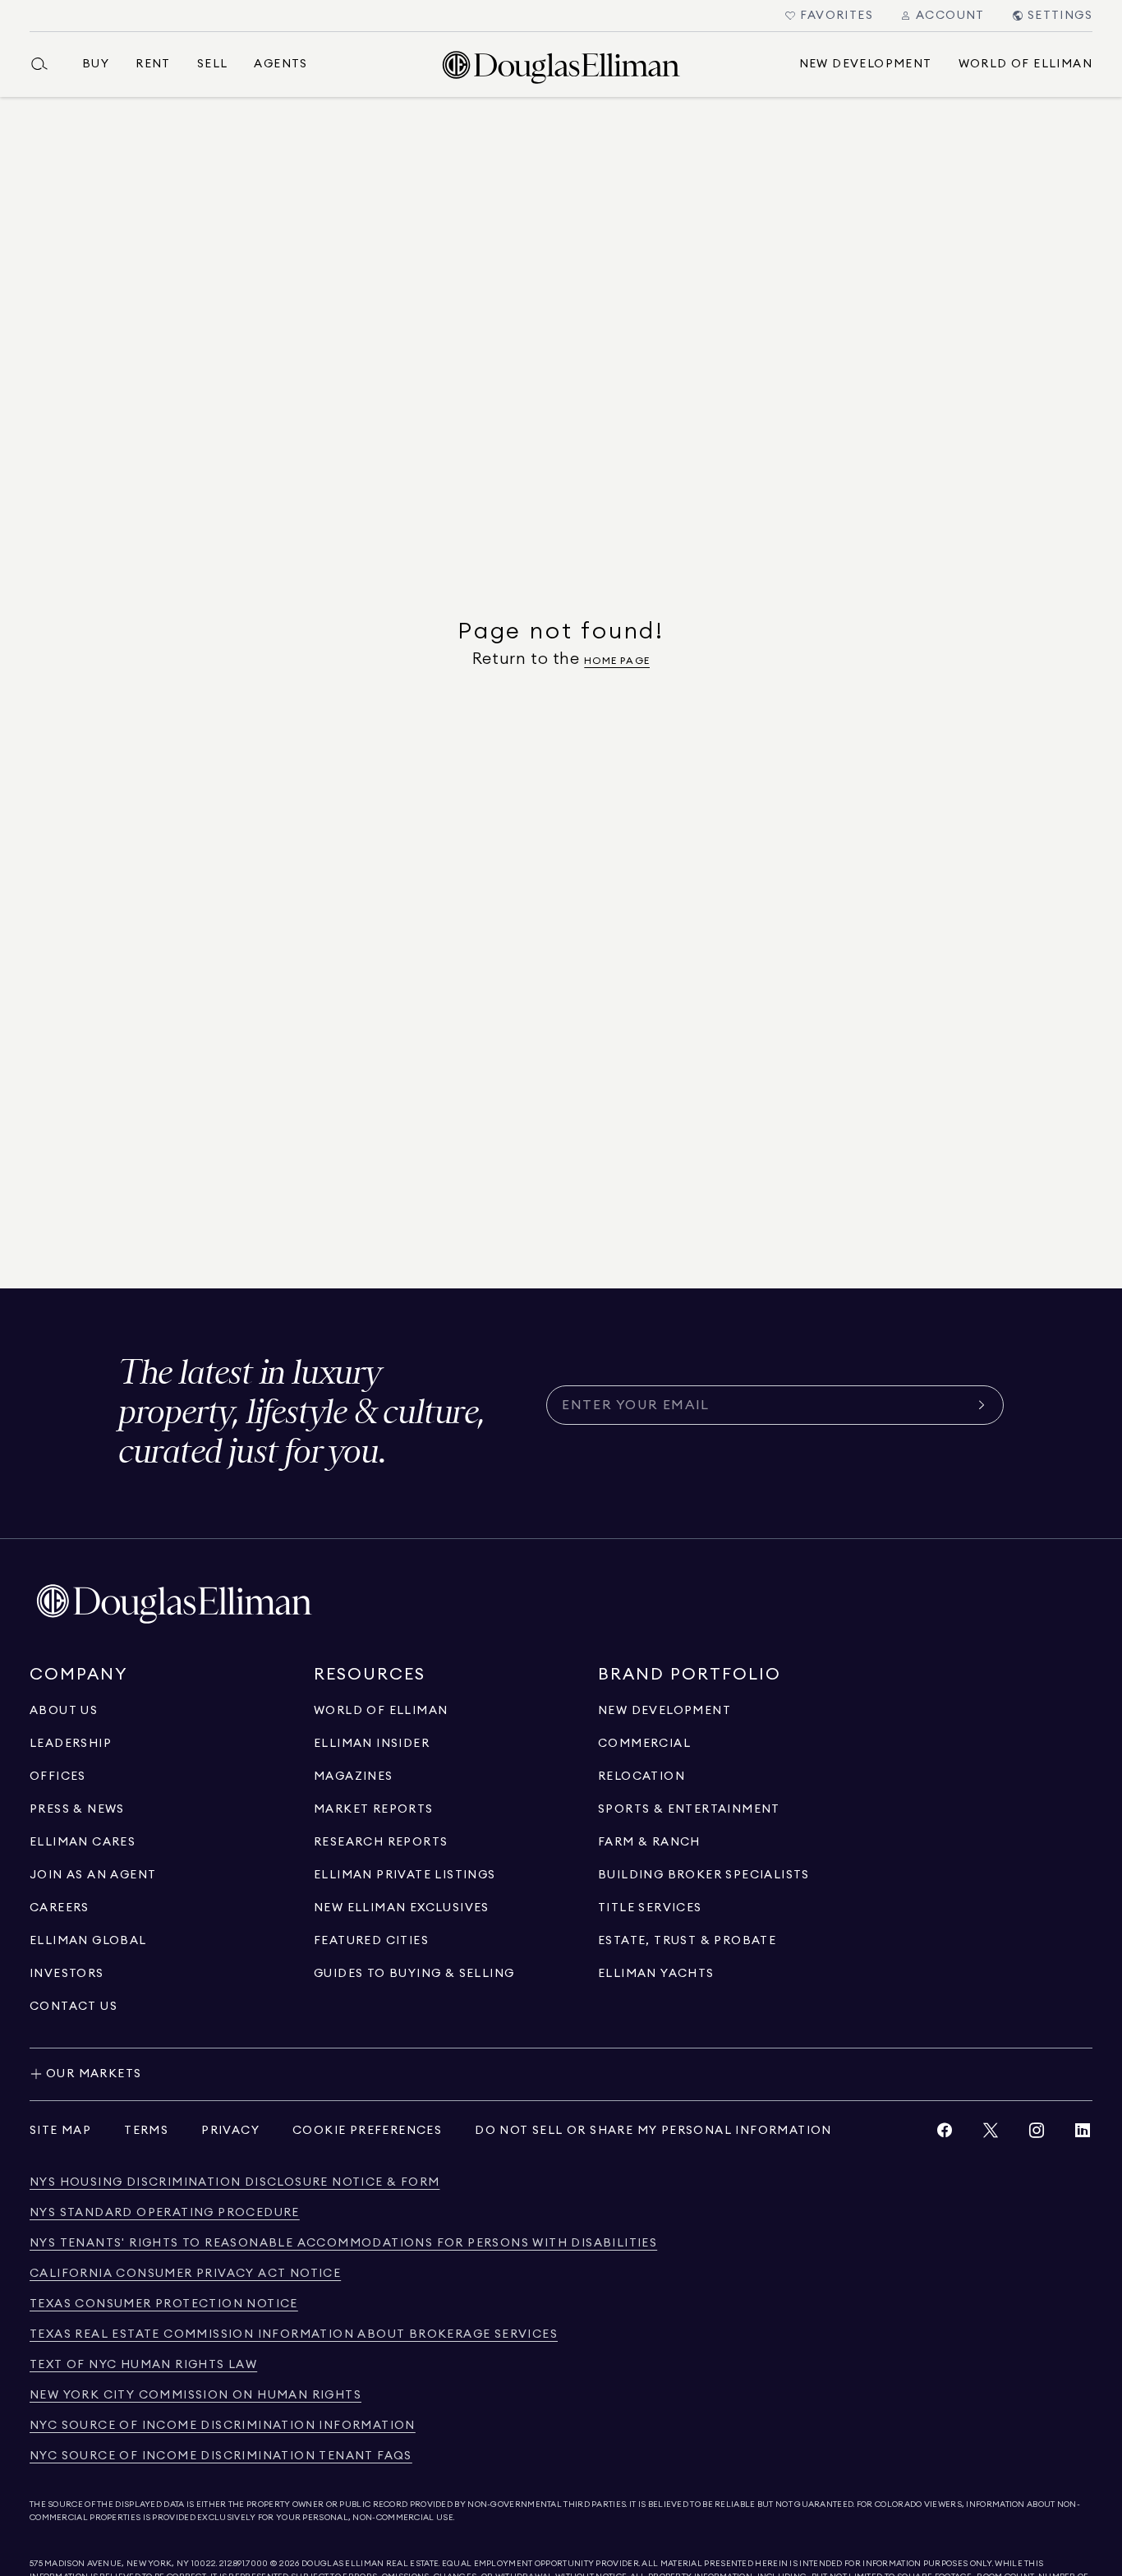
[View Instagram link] (1037, 2134)
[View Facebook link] (945, 2134)
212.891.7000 (244, 2564)
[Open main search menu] (46, 64)
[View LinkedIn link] (1083, 2134)
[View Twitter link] (991, 2134)
